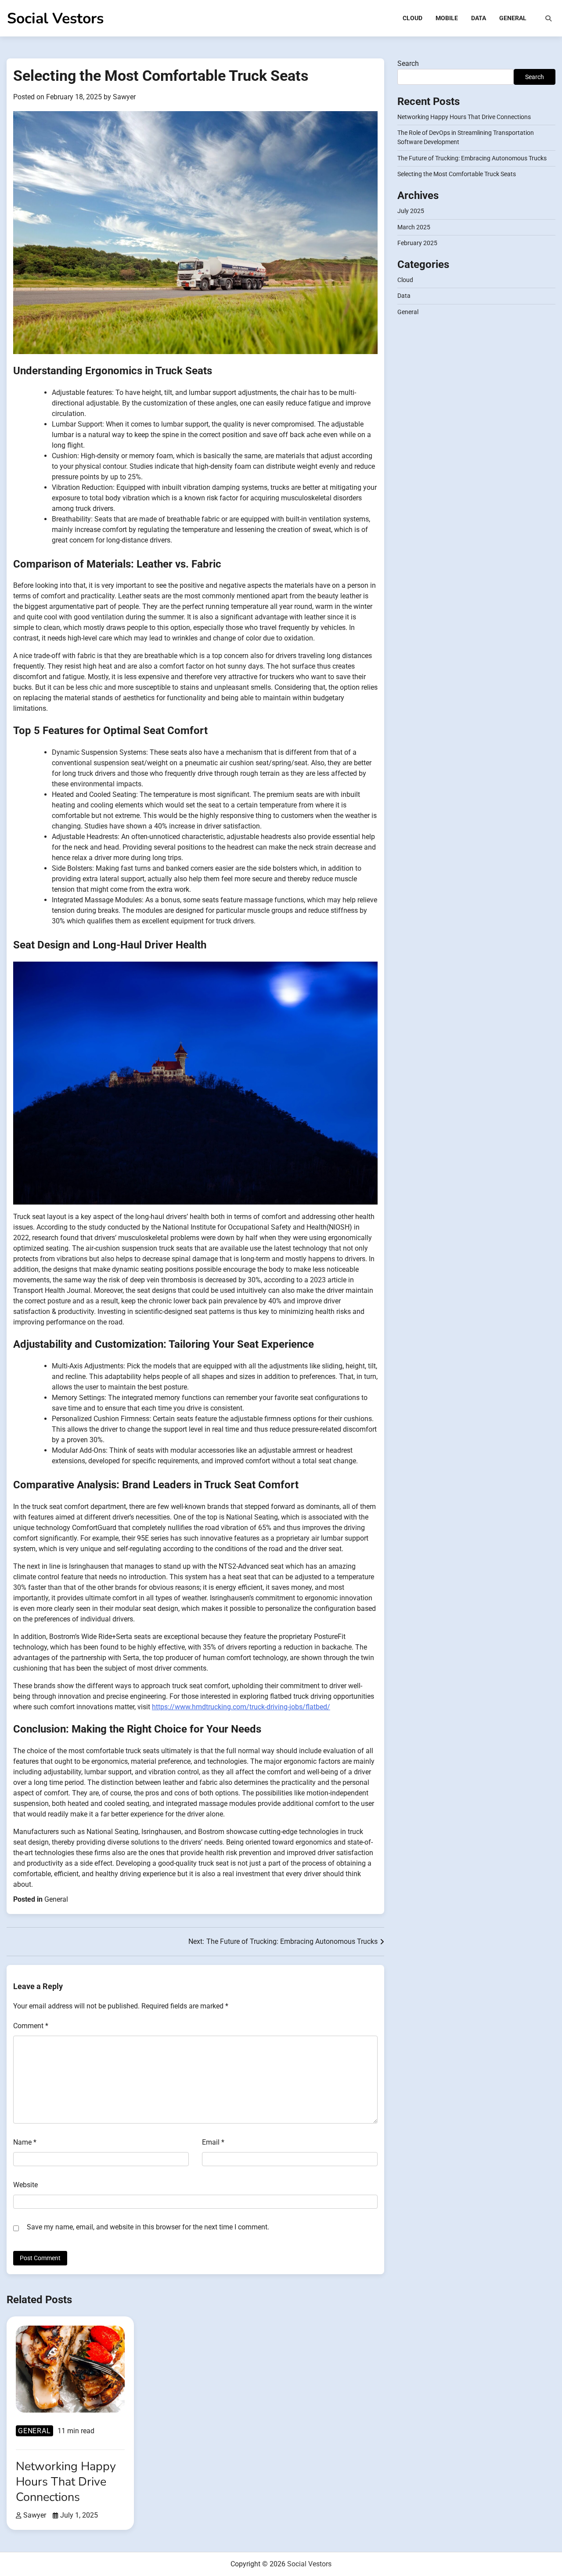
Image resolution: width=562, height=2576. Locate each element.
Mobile (447, 18)
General (513, 18)
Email (213, 2142)
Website (25, 2185)
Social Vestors (55, 18)
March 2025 (414, 227)
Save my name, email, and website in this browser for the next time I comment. (148, 2227)
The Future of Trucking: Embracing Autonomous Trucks (472, 158)
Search (408, 63)
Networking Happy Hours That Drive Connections (464, 117)
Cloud (412, 18)
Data (479, 18)
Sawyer (124, 97)
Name (25, 2142)
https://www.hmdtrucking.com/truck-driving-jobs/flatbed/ (241, 1707)
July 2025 (411, 211)
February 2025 (417, 243)
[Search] (548, 18)
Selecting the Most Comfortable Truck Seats (457, 174)
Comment (31, 2026)
